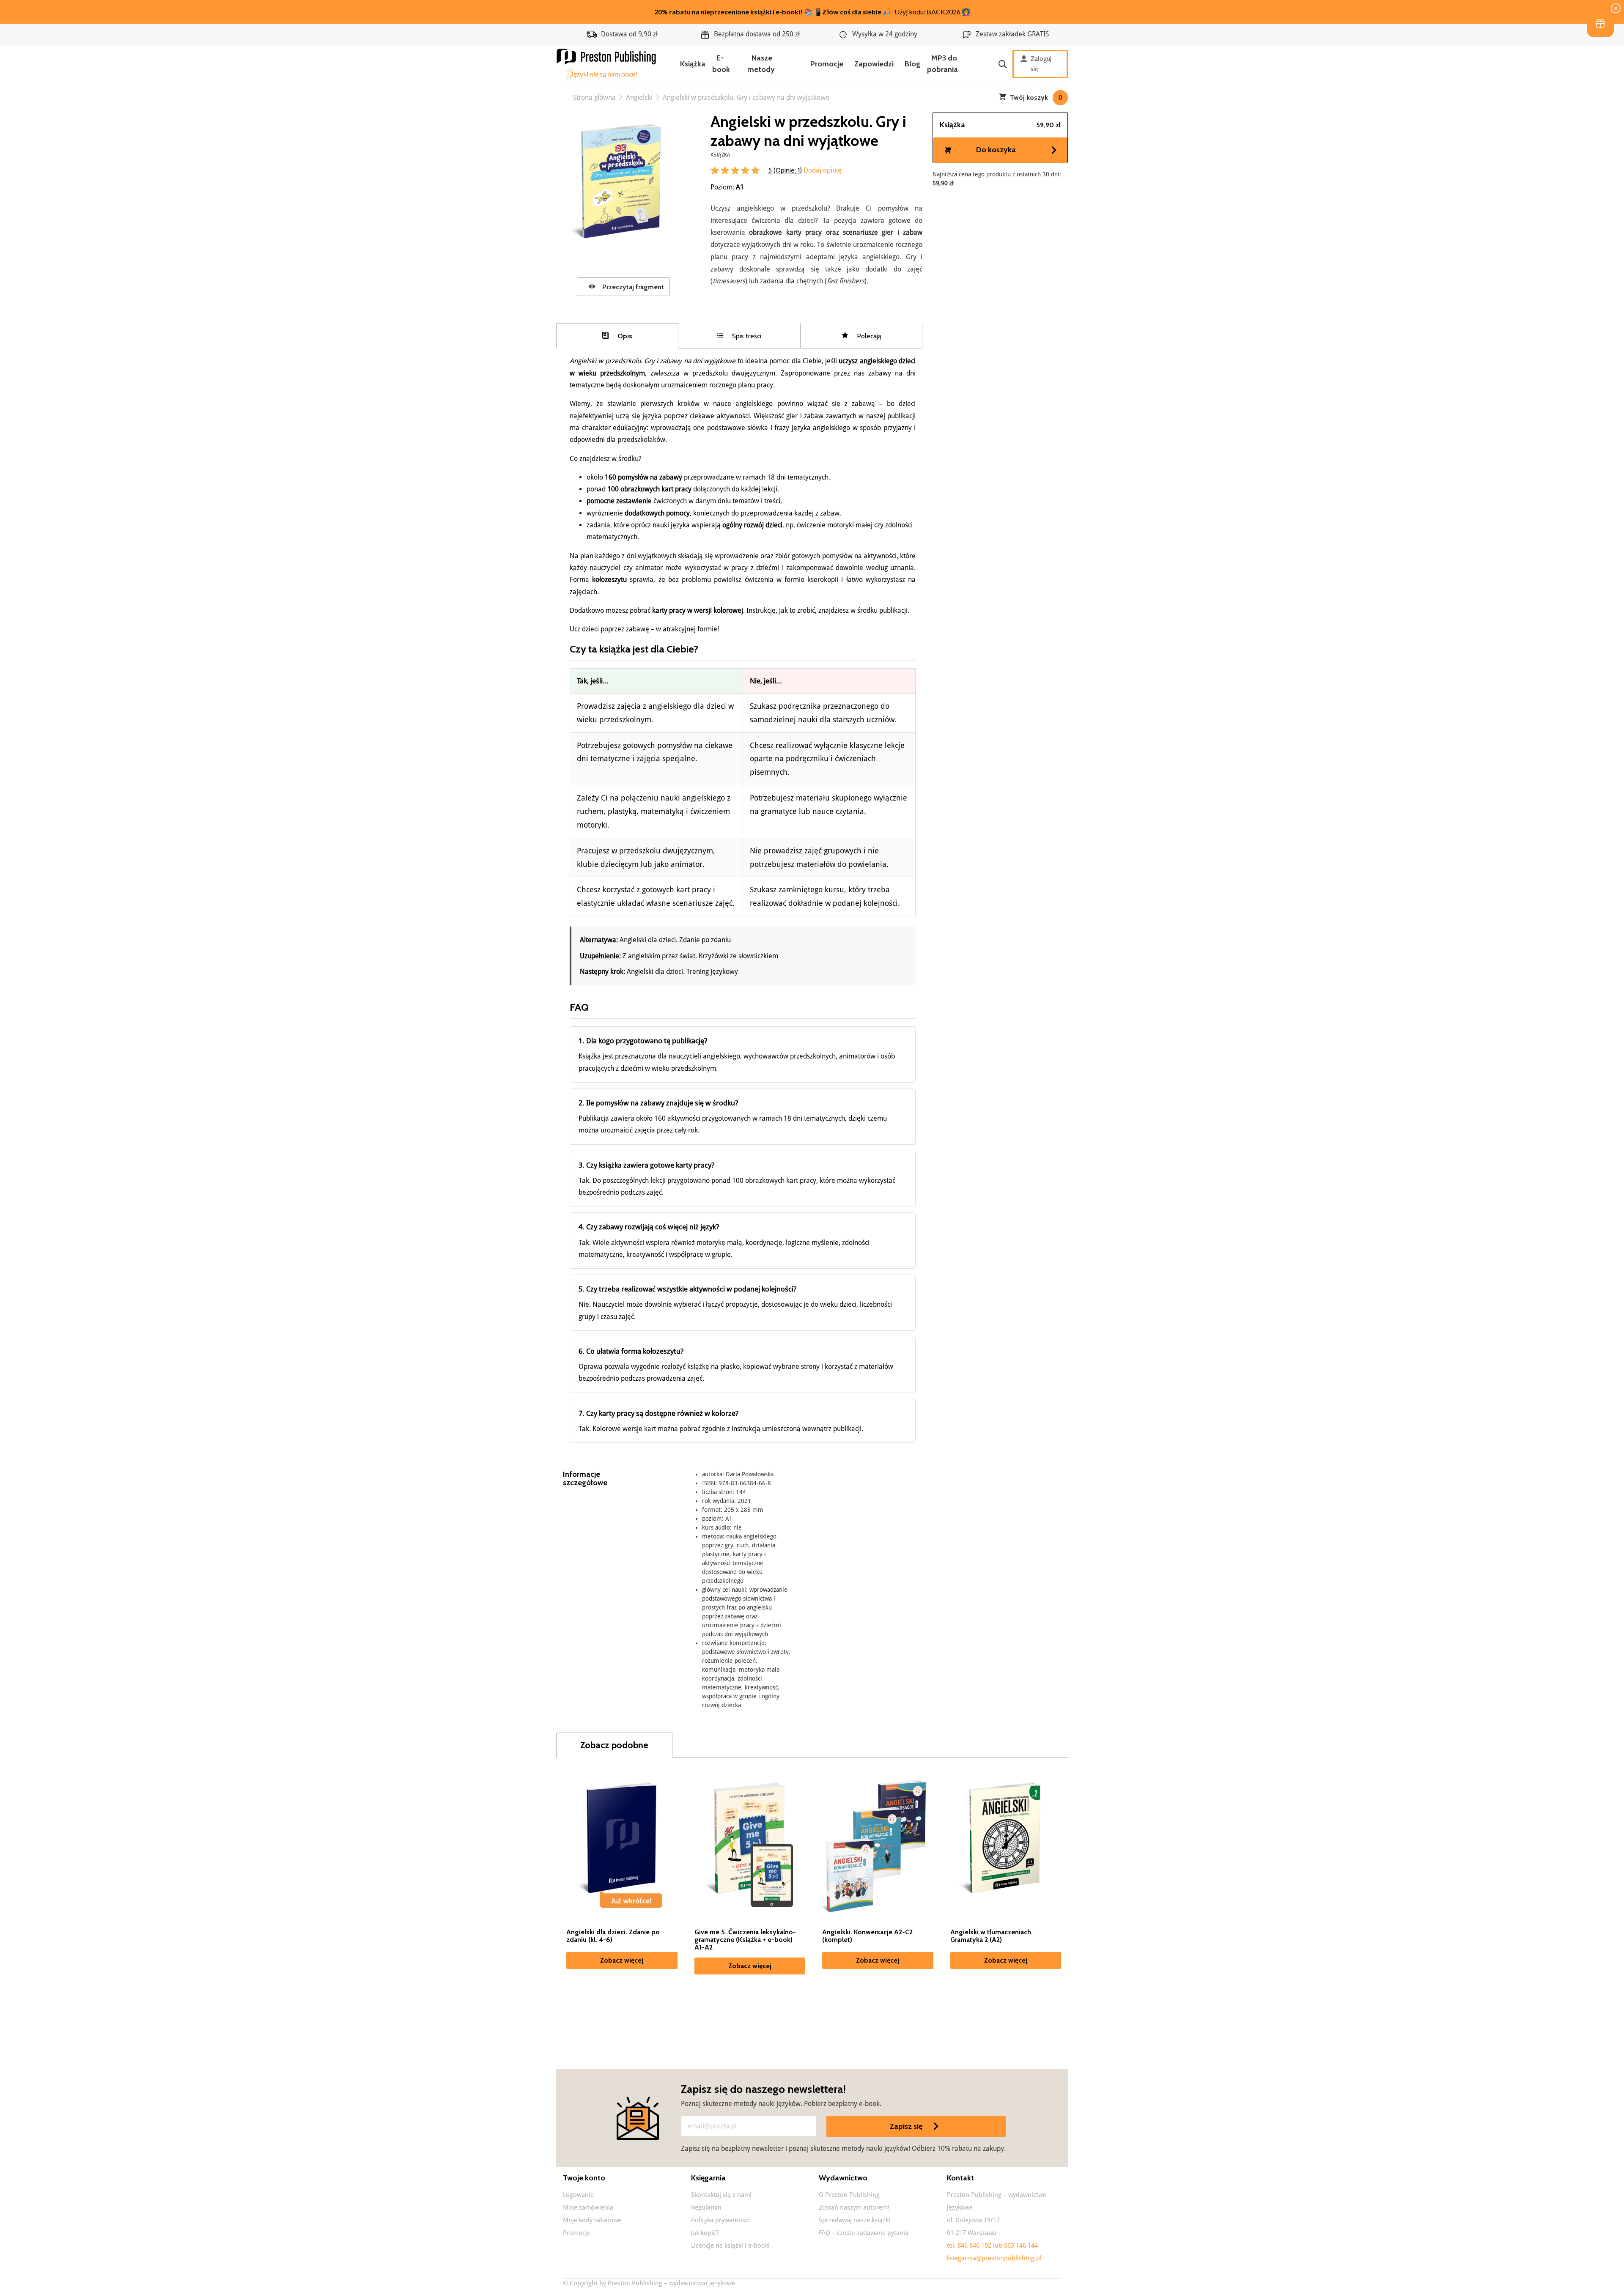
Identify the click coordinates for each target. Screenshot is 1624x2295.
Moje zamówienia (588, 2207)
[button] (1600, 24)
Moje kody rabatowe (592, 2220)
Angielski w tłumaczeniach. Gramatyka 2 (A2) (992, 1936)
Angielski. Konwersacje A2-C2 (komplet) (867, 1936)
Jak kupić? (705, 2233)
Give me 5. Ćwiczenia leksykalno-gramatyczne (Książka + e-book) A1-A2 (745, 1940)
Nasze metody (761, 64)
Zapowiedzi (874, 64)
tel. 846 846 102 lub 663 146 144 (992, 2246)
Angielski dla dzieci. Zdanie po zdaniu (675, 940)
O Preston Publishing (849, 2195)
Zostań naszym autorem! (854, 2207)
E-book (721, 64)
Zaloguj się (1041, 64)
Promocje (827, 64)
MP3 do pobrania (942, 64)
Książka (693, 64)
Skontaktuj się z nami (721, 2195)
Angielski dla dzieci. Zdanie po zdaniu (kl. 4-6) (613, 1936)
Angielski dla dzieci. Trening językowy (682, 972)
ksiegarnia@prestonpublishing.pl (994, 2258)
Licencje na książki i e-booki (730, 2246)
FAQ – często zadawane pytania (864, 2233)
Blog (912, 64)
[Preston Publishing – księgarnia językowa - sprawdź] (607, 64)
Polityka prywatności (720, 2220)
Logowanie (578, 2195)
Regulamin (706, 2207)
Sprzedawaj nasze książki (855, 2220)
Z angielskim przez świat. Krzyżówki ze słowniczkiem (700, 956)
